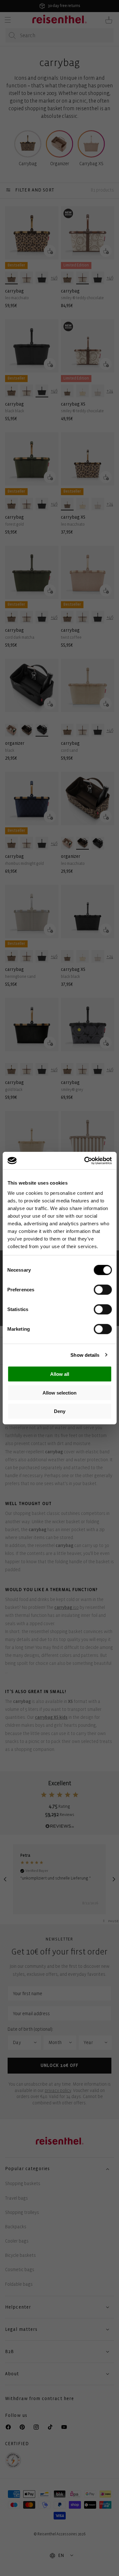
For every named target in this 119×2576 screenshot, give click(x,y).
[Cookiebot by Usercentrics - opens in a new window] (85, 1160)
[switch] (103, 1290)
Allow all (60, 1374)
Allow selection (60, 1392)
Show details (85, 1355)
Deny (60, 1411)
